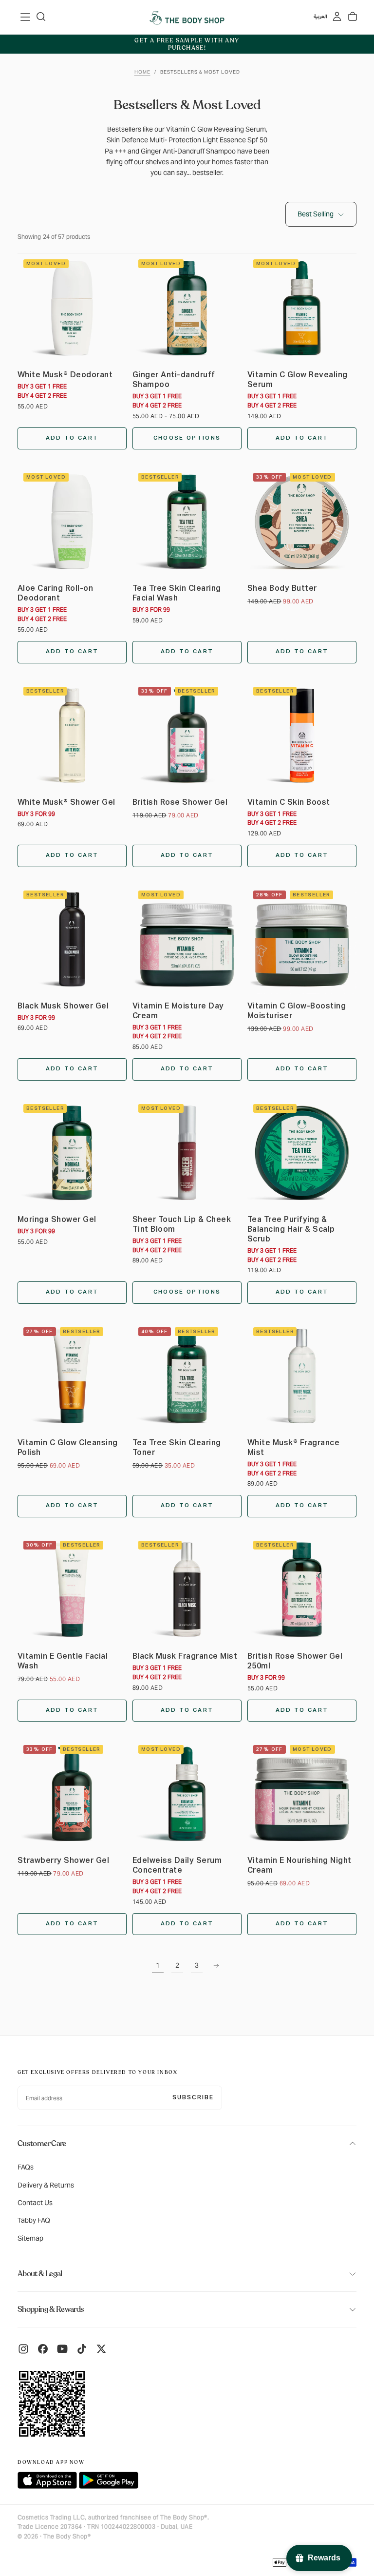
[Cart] (353, 17)
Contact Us (35, 2203)
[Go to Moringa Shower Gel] (72, 1153)
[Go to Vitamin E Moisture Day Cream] (187, 939)
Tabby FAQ (34, 2220)
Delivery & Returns (46, 2185)
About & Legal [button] (40, 2274)
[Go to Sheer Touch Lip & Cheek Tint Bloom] (187, 1153)
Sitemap (30, 2238)
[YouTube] (62, 2349)
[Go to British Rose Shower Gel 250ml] (302, 1589)
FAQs (26, 2167)
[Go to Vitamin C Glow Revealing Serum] (302, 308)
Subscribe (193, 2098)
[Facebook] (43, 2349)
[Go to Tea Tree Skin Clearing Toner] (187, 1376)
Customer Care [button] (42, 2144)
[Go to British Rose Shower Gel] (187, 736)
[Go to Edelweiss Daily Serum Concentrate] (187, 1794)
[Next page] (216, 1966)
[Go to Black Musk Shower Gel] (72, 939)
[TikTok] (82, 2349)
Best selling (316, 214)
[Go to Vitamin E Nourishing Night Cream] (302, 1794)
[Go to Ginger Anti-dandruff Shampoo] (187, 308)
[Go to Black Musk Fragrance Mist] (187, 1589)
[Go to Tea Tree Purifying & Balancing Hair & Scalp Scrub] (302, 1153)
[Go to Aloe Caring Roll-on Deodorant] (72, 522)
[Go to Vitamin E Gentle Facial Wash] (72, 1589)
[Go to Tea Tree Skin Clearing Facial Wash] (187, 522)
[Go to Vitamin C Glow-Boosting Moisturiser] (302, 939)
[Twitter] (101, 2349)
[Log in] (337, 17)
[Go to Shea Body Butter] (302, 522)
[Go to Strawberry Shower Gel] (72, 1794)
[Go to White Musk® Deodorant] (72, 308)
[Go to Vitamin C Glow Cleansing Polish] (72, 1376)
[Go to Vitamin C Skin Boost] (302, 736)
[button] (25, 17)
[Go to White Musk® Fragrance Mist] (302, 1376)
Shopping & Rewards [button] (51, 2309)
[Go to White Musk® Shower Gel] (72, 736)
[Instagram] (23, 2349)
